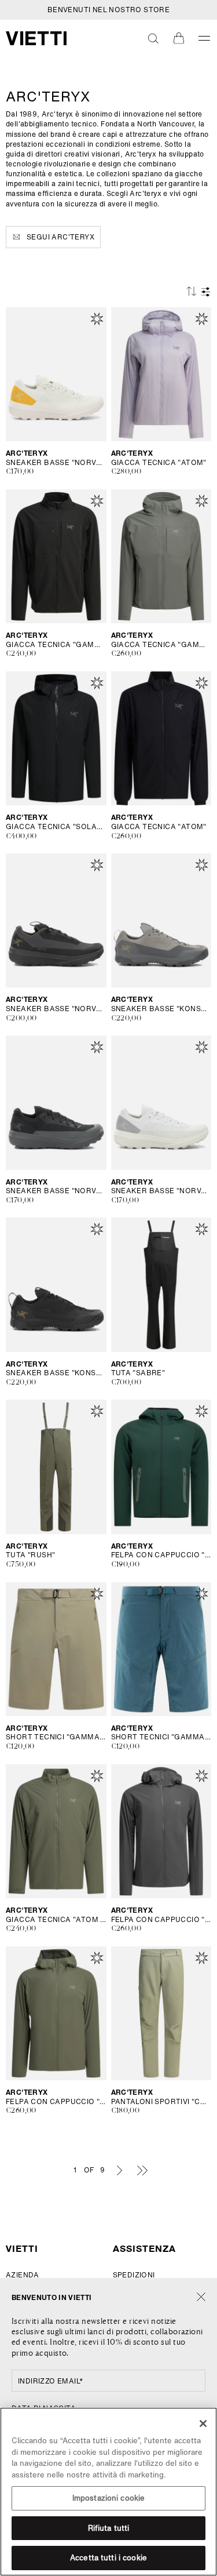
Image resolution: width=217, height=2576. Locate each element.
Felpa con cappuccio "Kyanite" (161, 1555)
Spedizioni (134, 2275)
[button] (153, 38)
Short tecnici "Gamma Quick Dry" (161, 1737)
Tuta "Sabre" (138, 1373)
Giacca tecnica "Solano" (56, 827)
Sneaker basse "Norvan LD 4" (56, 463)
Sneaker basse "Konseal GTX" (161, 1009)
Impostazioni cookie (108, 2498)
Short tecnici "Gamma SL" (56, 1737)
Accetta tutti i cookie (108, 2558)
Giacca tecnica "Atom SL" (56, 1920)
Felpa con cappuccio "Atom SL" (161, 1920)
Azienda (23, 2275)
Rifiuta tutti (109, 2528)
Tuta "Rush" (30, 1555)
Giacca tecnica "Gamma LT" (56, 645)
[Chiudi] (201, 2297)
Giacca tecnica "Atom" (159, 463)
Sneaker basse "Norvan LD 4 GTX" (56, 1009)
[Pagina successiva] (120, 2170)
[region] (108, 2492)
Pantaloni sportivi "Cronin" (161, 2102)
